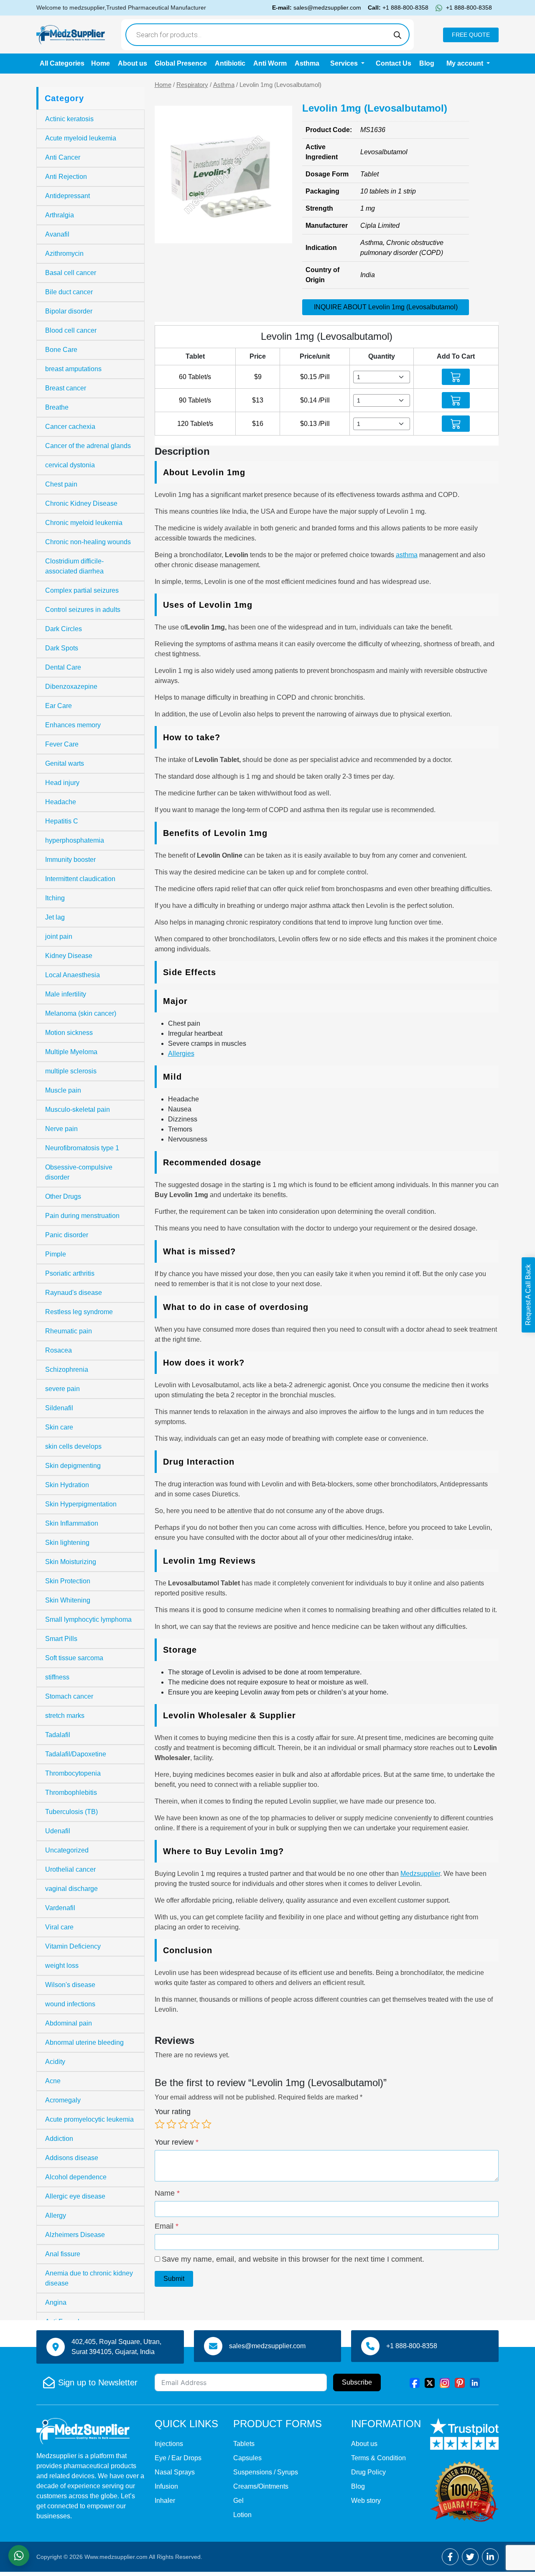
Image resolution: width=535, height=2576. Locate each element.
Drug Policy (368, 2472)
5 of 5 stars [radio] (206, 2124)
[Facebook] (415, 2382)
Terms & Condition (378, 2458)
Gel (238, 2501)
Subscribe (357, 2382)
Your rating (173, 2112)
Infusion (166, 2486)
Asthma (307, 63)
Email (167, 2226)
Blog (427, 63)
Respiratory (192, 85)
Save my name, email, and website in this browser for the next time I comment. (293, 2259)
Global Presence (181, 63)
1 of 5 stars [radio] (160, 2124)
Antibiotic (230, 63)
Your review (177, 2142)
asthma (407, 555)
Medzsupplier (420, 1874)
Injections (169, 2444)
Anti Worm (270, 63)
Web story (366, 2501)
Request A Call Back (528, 1295)
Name (167, 2193)
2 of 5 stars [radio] (171, 2124)
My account (466, 63)
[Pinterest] (460, 2382)
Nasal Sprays (175, 2472)
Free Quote (471, 35)
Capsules (247, 2458)
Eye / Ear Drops (178, 2458)
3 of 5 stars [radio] (183, 2124)
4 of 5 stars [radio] (195, 2124)
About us (132, 63)
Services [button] (345, 63)
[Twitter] (430, 2382)
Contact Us (394, 63)
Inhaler (165, 2501)
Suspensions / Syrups (266, 2472)
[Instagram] (445, 2382)
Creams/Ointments (261, 2486)
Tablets (244, 2444)
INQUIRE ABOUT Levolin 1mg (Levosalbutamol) (386, 307)
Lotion (242, 2515)
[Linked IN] (475, 2382)
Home (101, 63)
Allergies (181, 1054)
